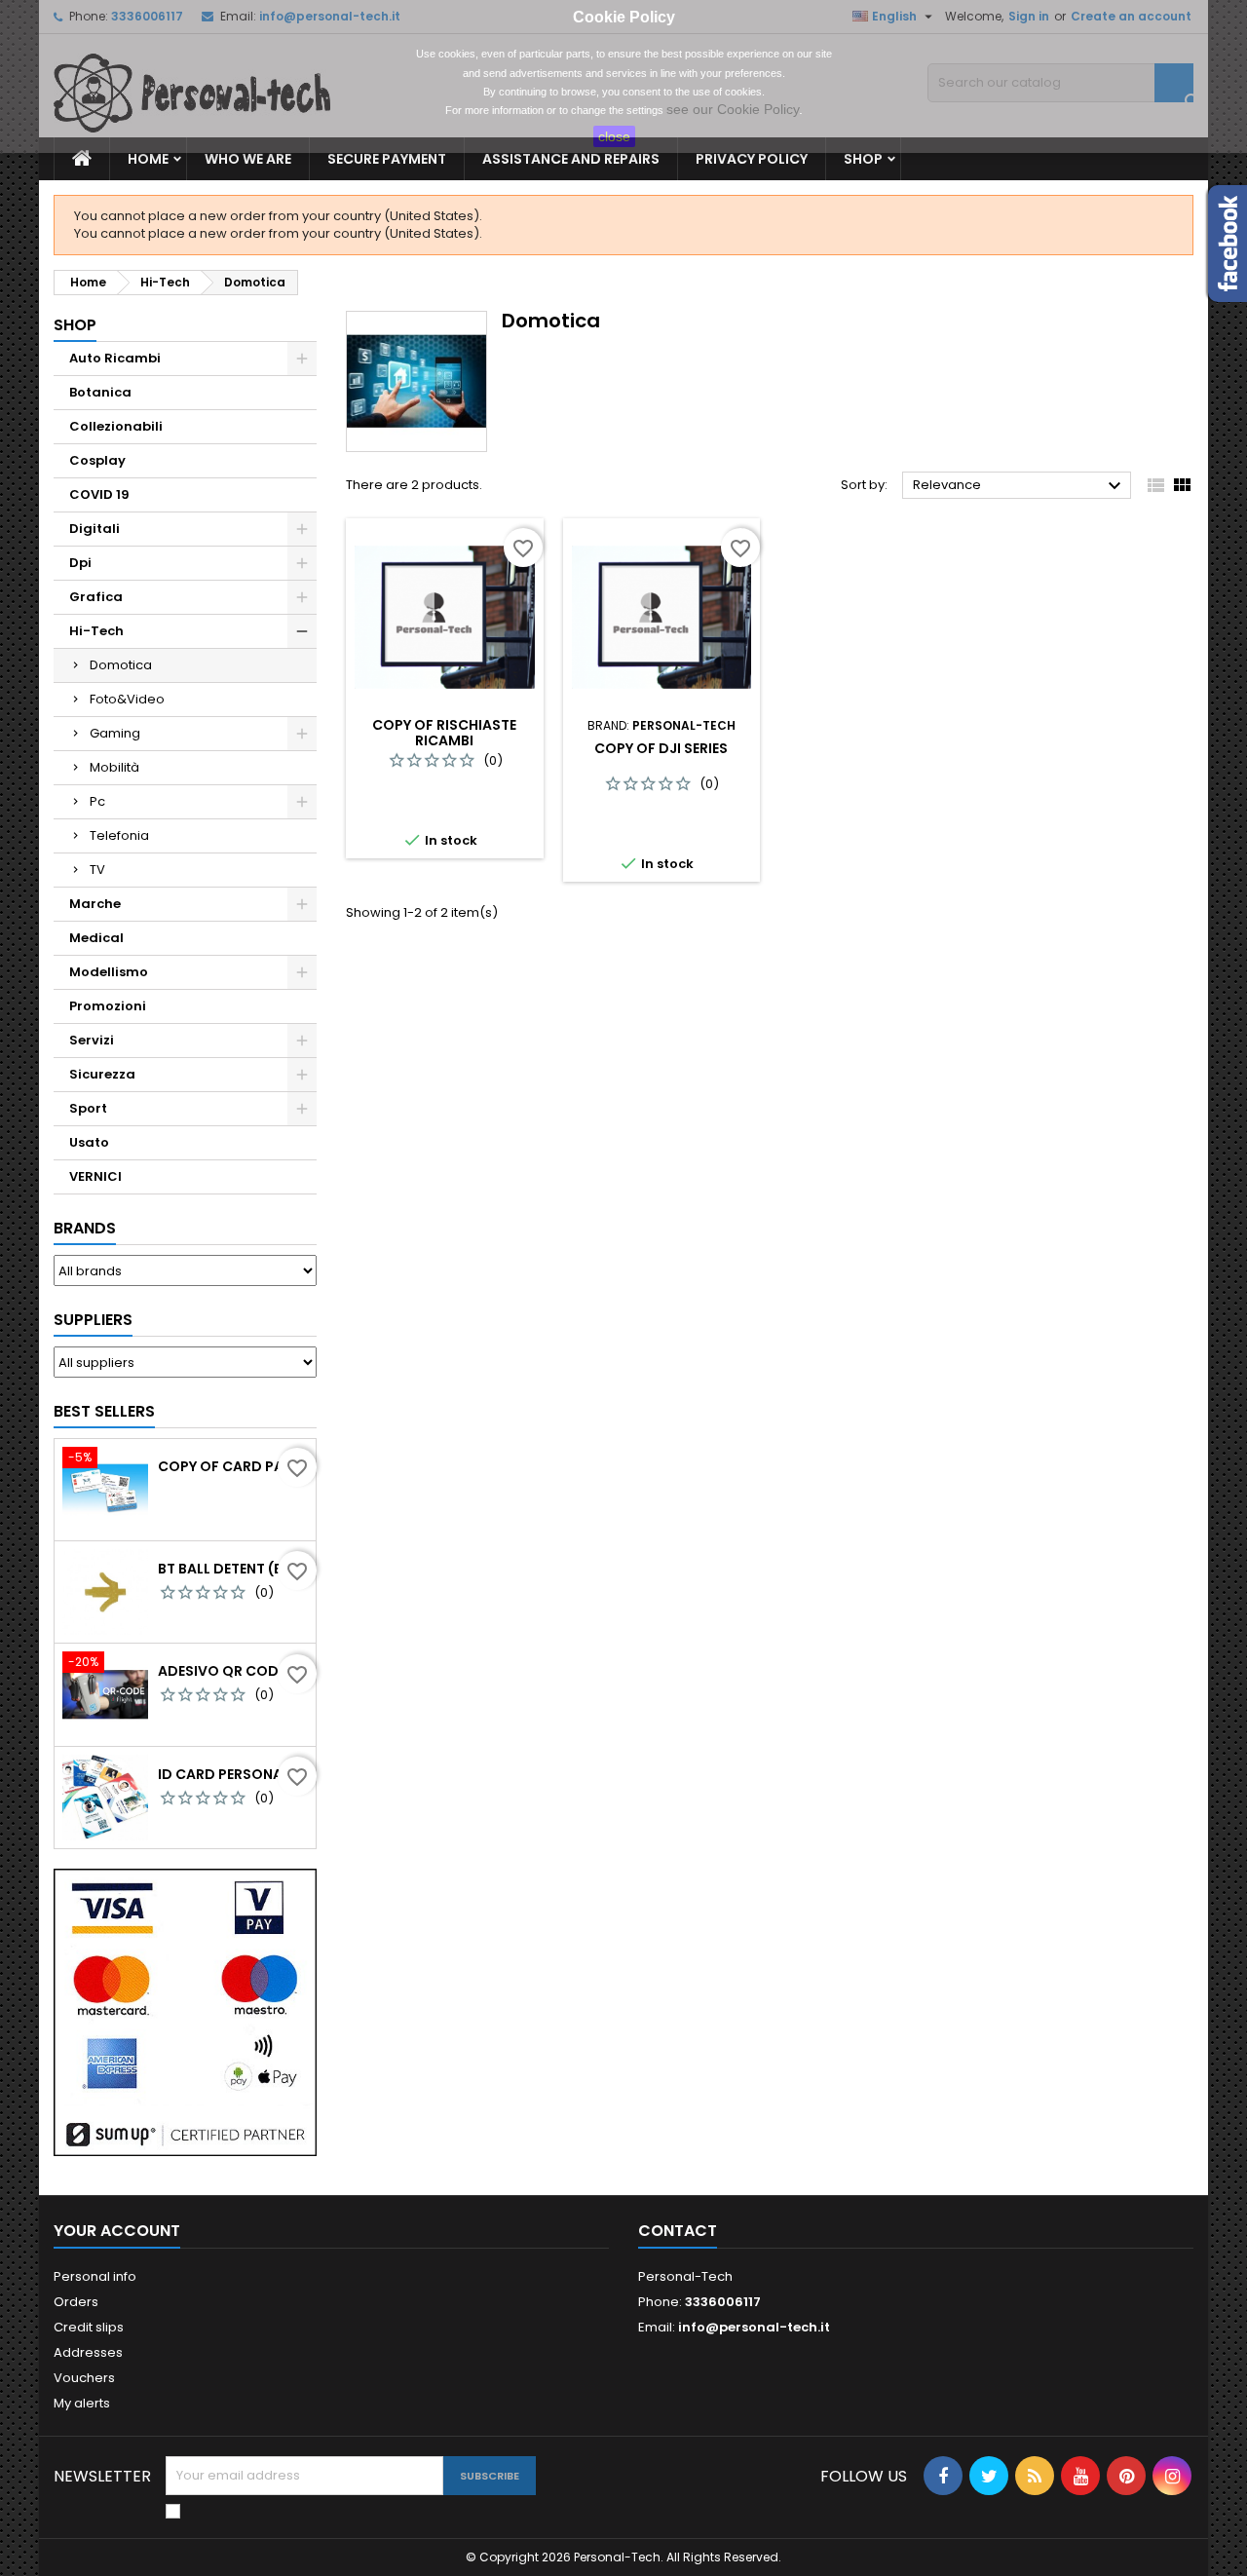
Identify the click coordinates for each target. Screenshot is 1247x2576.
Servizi (92, 1040)
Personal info (95, 2276)
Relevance (1020, 486)
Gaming (115, 733)
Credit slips (89, 2327)
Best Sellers (104, 1411)
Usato (89, 1142)
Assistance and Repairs (571, 159)
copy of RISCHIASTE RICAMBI (444, 733)
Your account (117, 2231)
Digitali (94, 529)
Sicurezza (102, 1074)
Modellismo (109, 972)
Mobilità (114, 767)
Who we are (248, 159)
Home (148, 159)
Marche (95, 904)
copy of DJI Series (661, 748)
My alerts (82, 2403)
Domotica (121, 665)
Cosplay (97, 460)
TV (97, 870)
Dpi (80, 563)
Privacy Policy (752, 159)
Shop (863, 159)
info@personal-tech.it (754, 2327)
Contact (678, 2231)
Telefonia (119, 835)
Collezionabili (116, 426)
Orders (76, 2302)
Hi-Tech (96, 631)
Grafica (96, 597)
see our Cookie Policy (733, 109)
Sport (88, 1108)
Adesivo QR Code (222, 1671)
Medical (96, 938)
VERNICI (95, 1176)
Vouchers (84, 2378)
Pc (97, 801)
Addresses (88, 2352)
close (614, 136)
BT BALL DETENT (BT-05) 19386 (233, 1569)
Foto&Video (127, 699)
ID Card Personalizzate (233, 1774)
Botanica (100, 392)
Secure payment (387, 159)
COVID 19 (99, 494)
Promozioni (108, 1006)
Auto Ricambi (115, 358)
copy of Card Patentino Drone (233, 1466)
